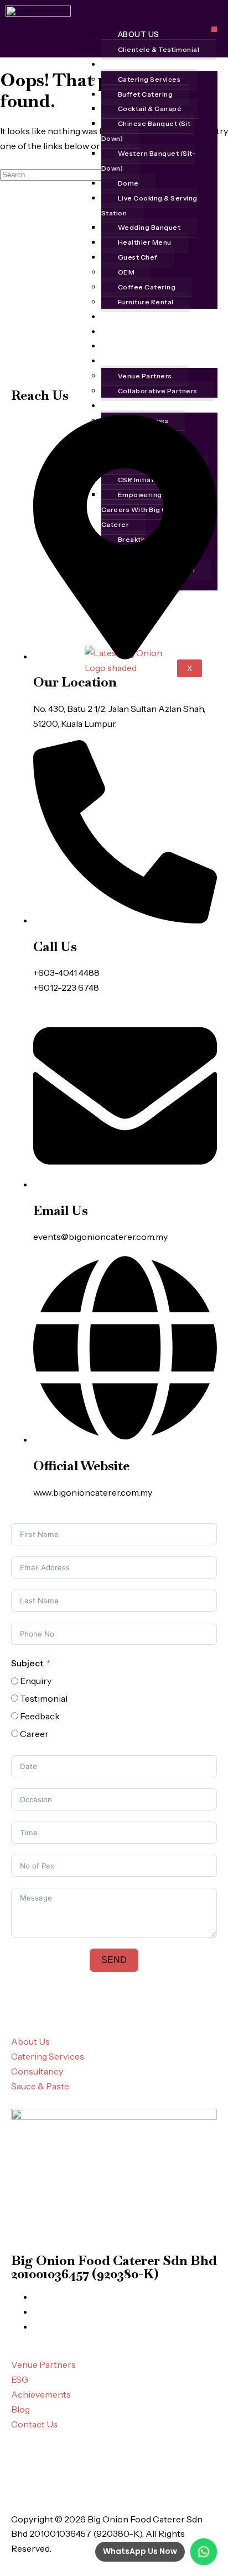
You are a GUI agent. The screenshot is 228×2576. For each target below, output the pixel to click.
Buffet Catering (146, 94)
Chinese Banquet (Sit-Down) (148, 131)
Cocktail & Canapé (150, 109)
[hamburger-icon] (214, 29)
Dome (128, 183)
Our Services (147, 64)
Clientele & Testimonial (159, 49)
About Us (139, 34)
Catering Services (149, 79)
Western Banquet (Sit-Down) (149, 161)
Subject (27, 1663)
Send (114, 1960)
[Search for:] (52, 174)
